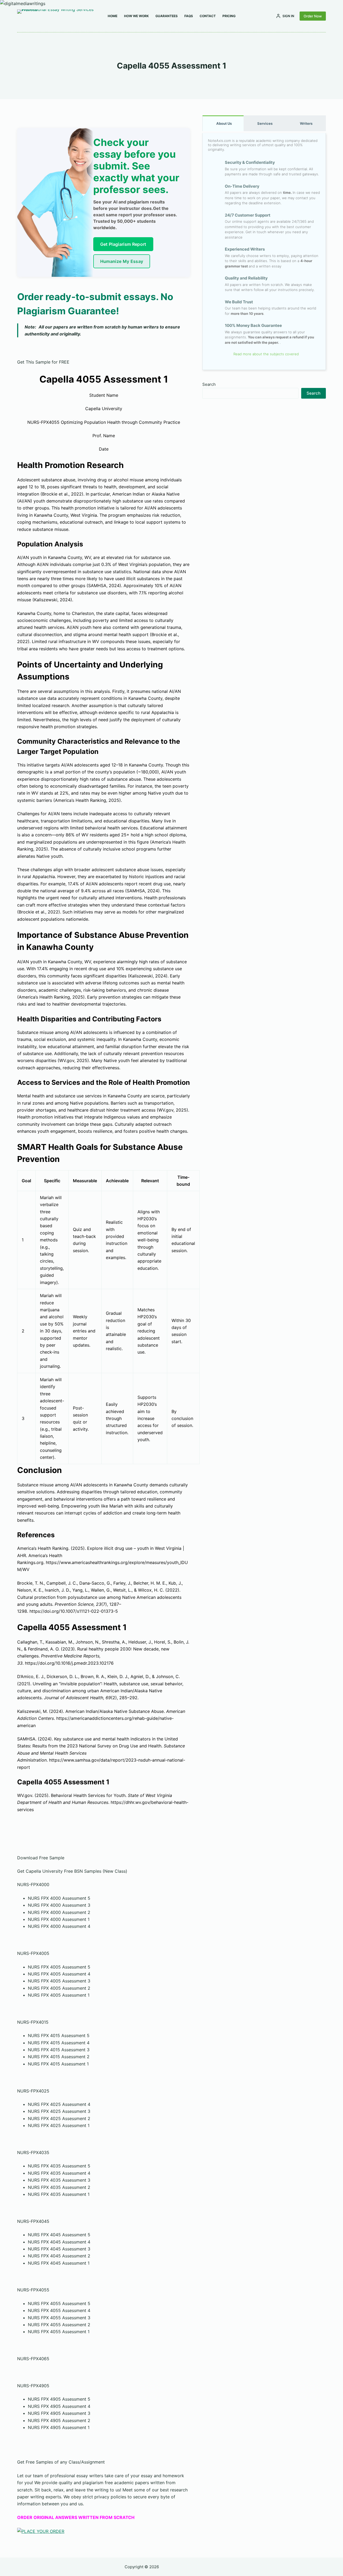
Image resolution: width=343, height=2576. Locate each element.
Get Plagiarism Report (123, 244)
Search (209, 384)
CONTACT (208, 16)
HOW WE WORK (136, 16)
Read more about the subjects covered (266, 354)
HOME (113, 16)
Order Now (313, 16)
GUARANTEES (167, 16)
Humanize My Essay (122, 261)
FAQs (189, 16)
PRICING (229, 16)
